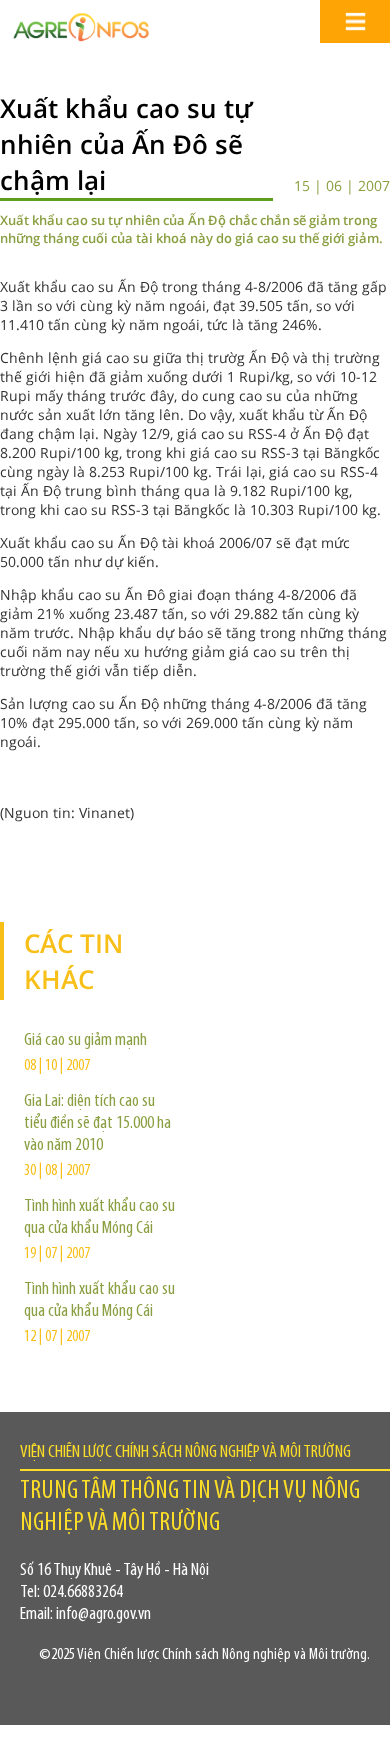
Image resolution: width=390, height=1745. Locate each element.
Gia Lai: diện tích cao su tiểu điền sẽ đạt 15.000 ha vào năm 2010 (97, 1124)
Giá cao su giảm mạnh (85, 1041)
